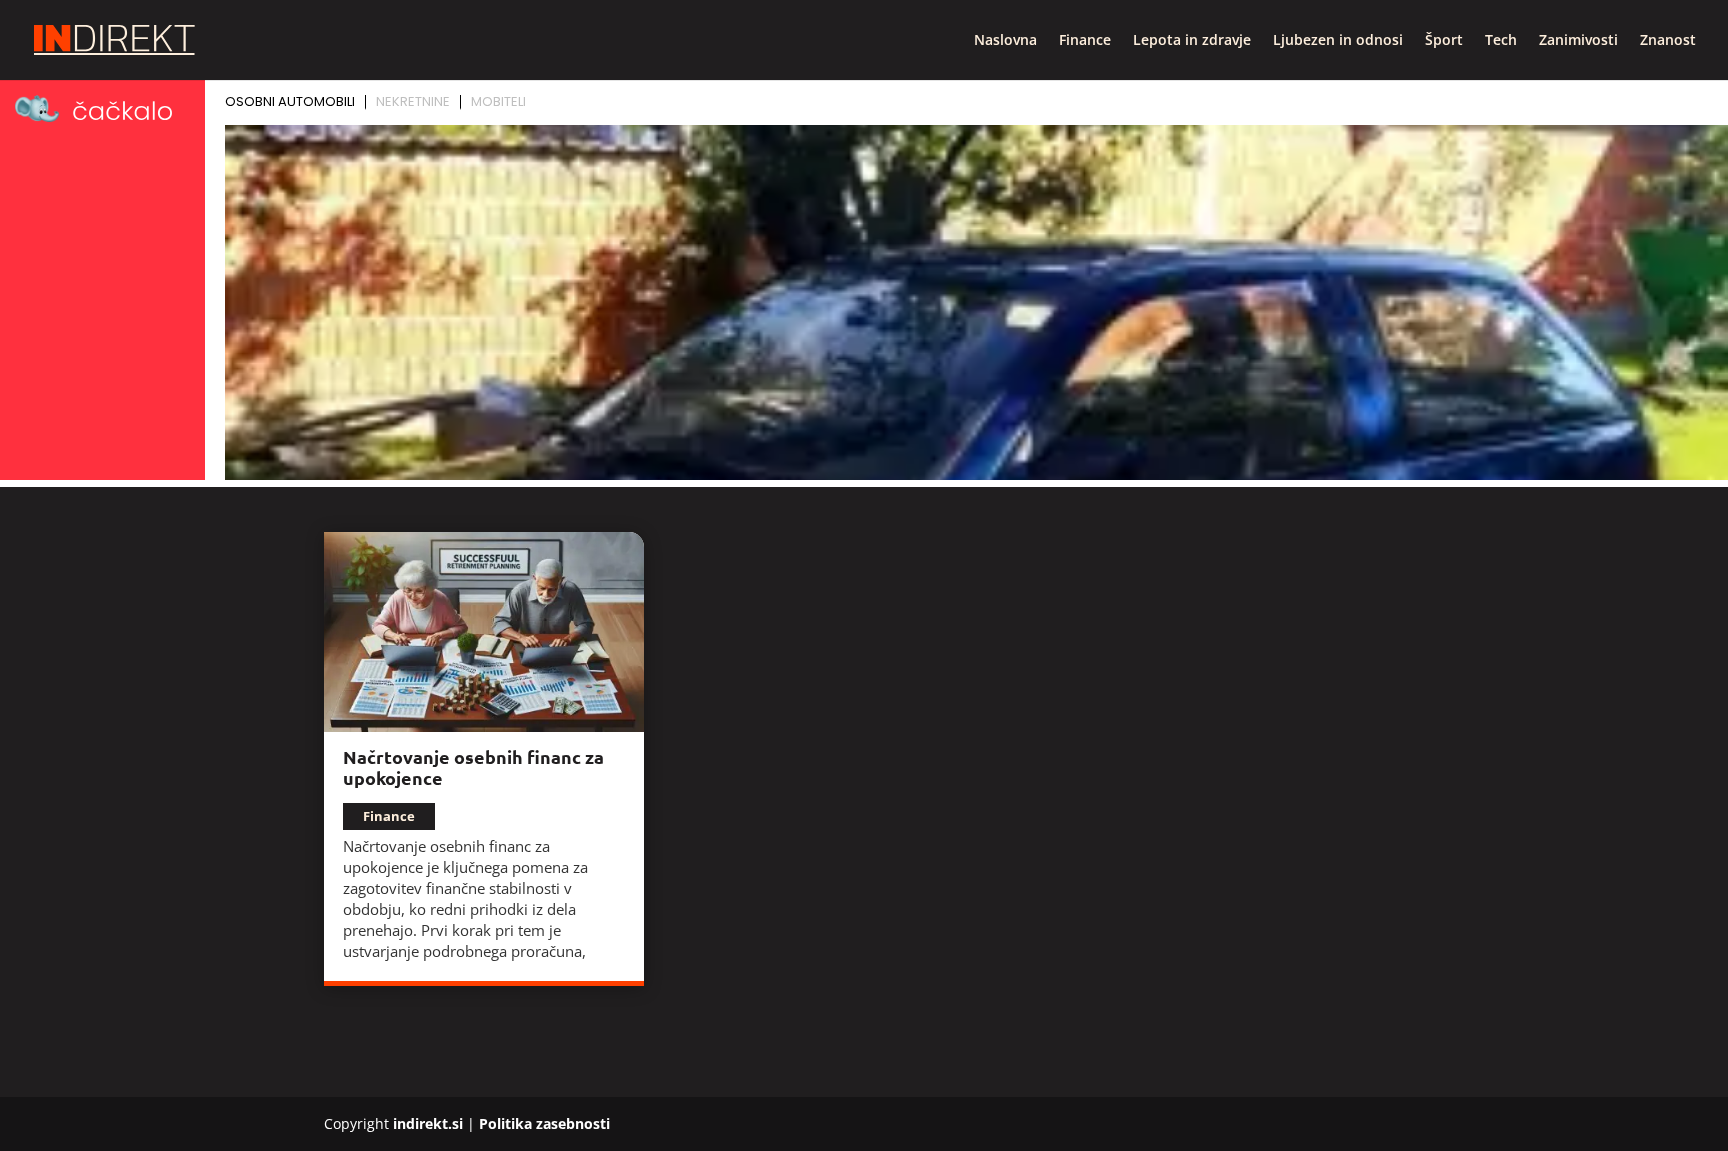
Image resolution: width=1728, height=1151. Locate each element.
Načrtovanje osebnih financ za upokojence (473, 767)
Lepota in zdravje (1192, 41)
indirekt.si (428, 1123)
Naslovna (1005, 41)
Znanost (1668, 41)
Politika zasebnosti (544, 1123)
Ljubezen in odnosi (1338, 41)
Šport (1444, 41)
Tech (1501, 41)
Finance (1085, 41)
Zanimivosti (1578, 41)
